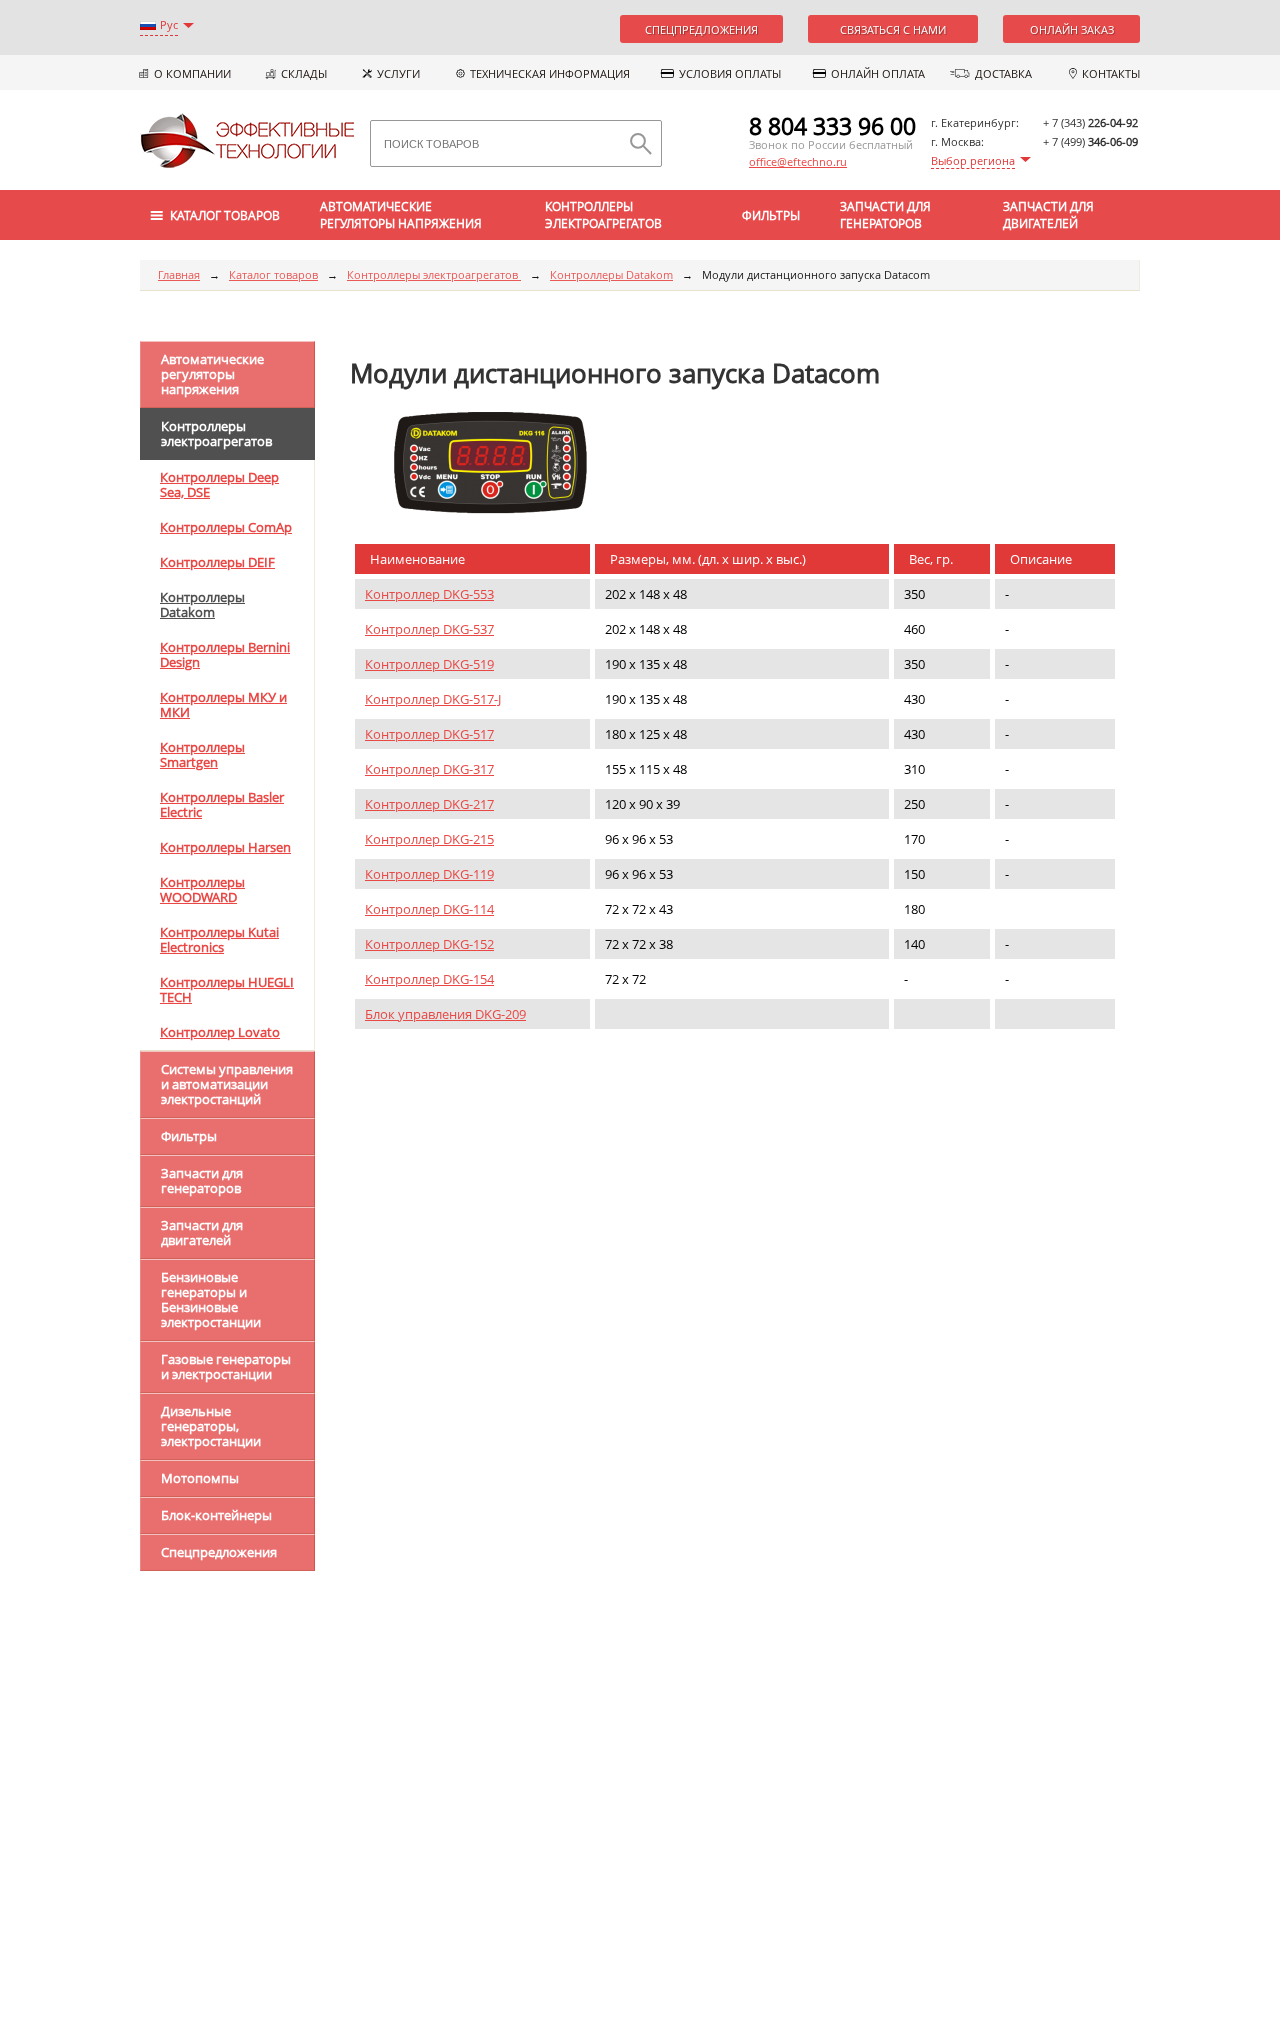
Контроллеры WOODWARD (202, 889)
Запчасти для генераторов (885, 215)
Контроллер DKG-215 (429, 839)
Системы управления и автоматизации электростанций (227, 1084)
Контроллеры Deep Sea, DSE (219, 484)
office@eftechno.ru (798, 161)
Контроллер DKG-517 (429, 734)
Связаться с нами (893, 29)
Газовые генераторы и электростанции (226, 1366)
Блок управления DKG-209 (445, 1014)
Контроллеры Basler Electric (222, 804)
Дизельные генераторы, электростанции (211, 1426)
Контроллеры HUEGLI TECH (227, 989)
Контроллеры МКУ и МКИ (223, 704)
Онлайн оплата (878, 73)
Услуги (398, 73)
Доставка (1003, 73)
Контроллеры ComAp (226, 527)
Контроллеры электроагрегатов (603, 215)
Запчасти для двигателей (1048, 215)
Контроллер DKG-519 (429, 664)
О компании (192, 73)
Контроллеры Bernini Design (225, 654)
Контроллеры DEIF (217, 562)
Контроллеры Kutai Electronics (219, 939)
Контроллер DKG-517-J (433, 699)
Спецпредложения (701, 29)
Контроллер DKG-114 (429, 909)
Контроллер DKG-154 (429, 979)
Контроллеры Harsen (225, 847)
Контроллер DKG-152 (429, 944)
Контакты (1111, 73)
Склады (304, 73)
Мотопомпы (200, 1478)
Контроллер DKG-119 (429, 874)
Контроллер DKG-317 (429, 769)
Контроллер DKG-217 (429, 804)
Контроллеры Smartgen (202, 754)
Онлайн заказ (1072, 29)
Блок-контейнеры (216, 1515)
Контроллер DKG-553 (429, 594)
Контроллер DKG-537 (429, 629)
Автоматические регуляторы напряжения (401, 215)
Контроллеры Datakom (611, 274)
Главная (179, 274)
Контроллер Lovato (220, 1032)
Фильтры (771, 215)
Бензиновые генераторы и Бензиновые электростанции (211, 1299)
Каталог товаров (273, 274)
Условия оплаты (730, 73)
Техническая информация (550, 73)
